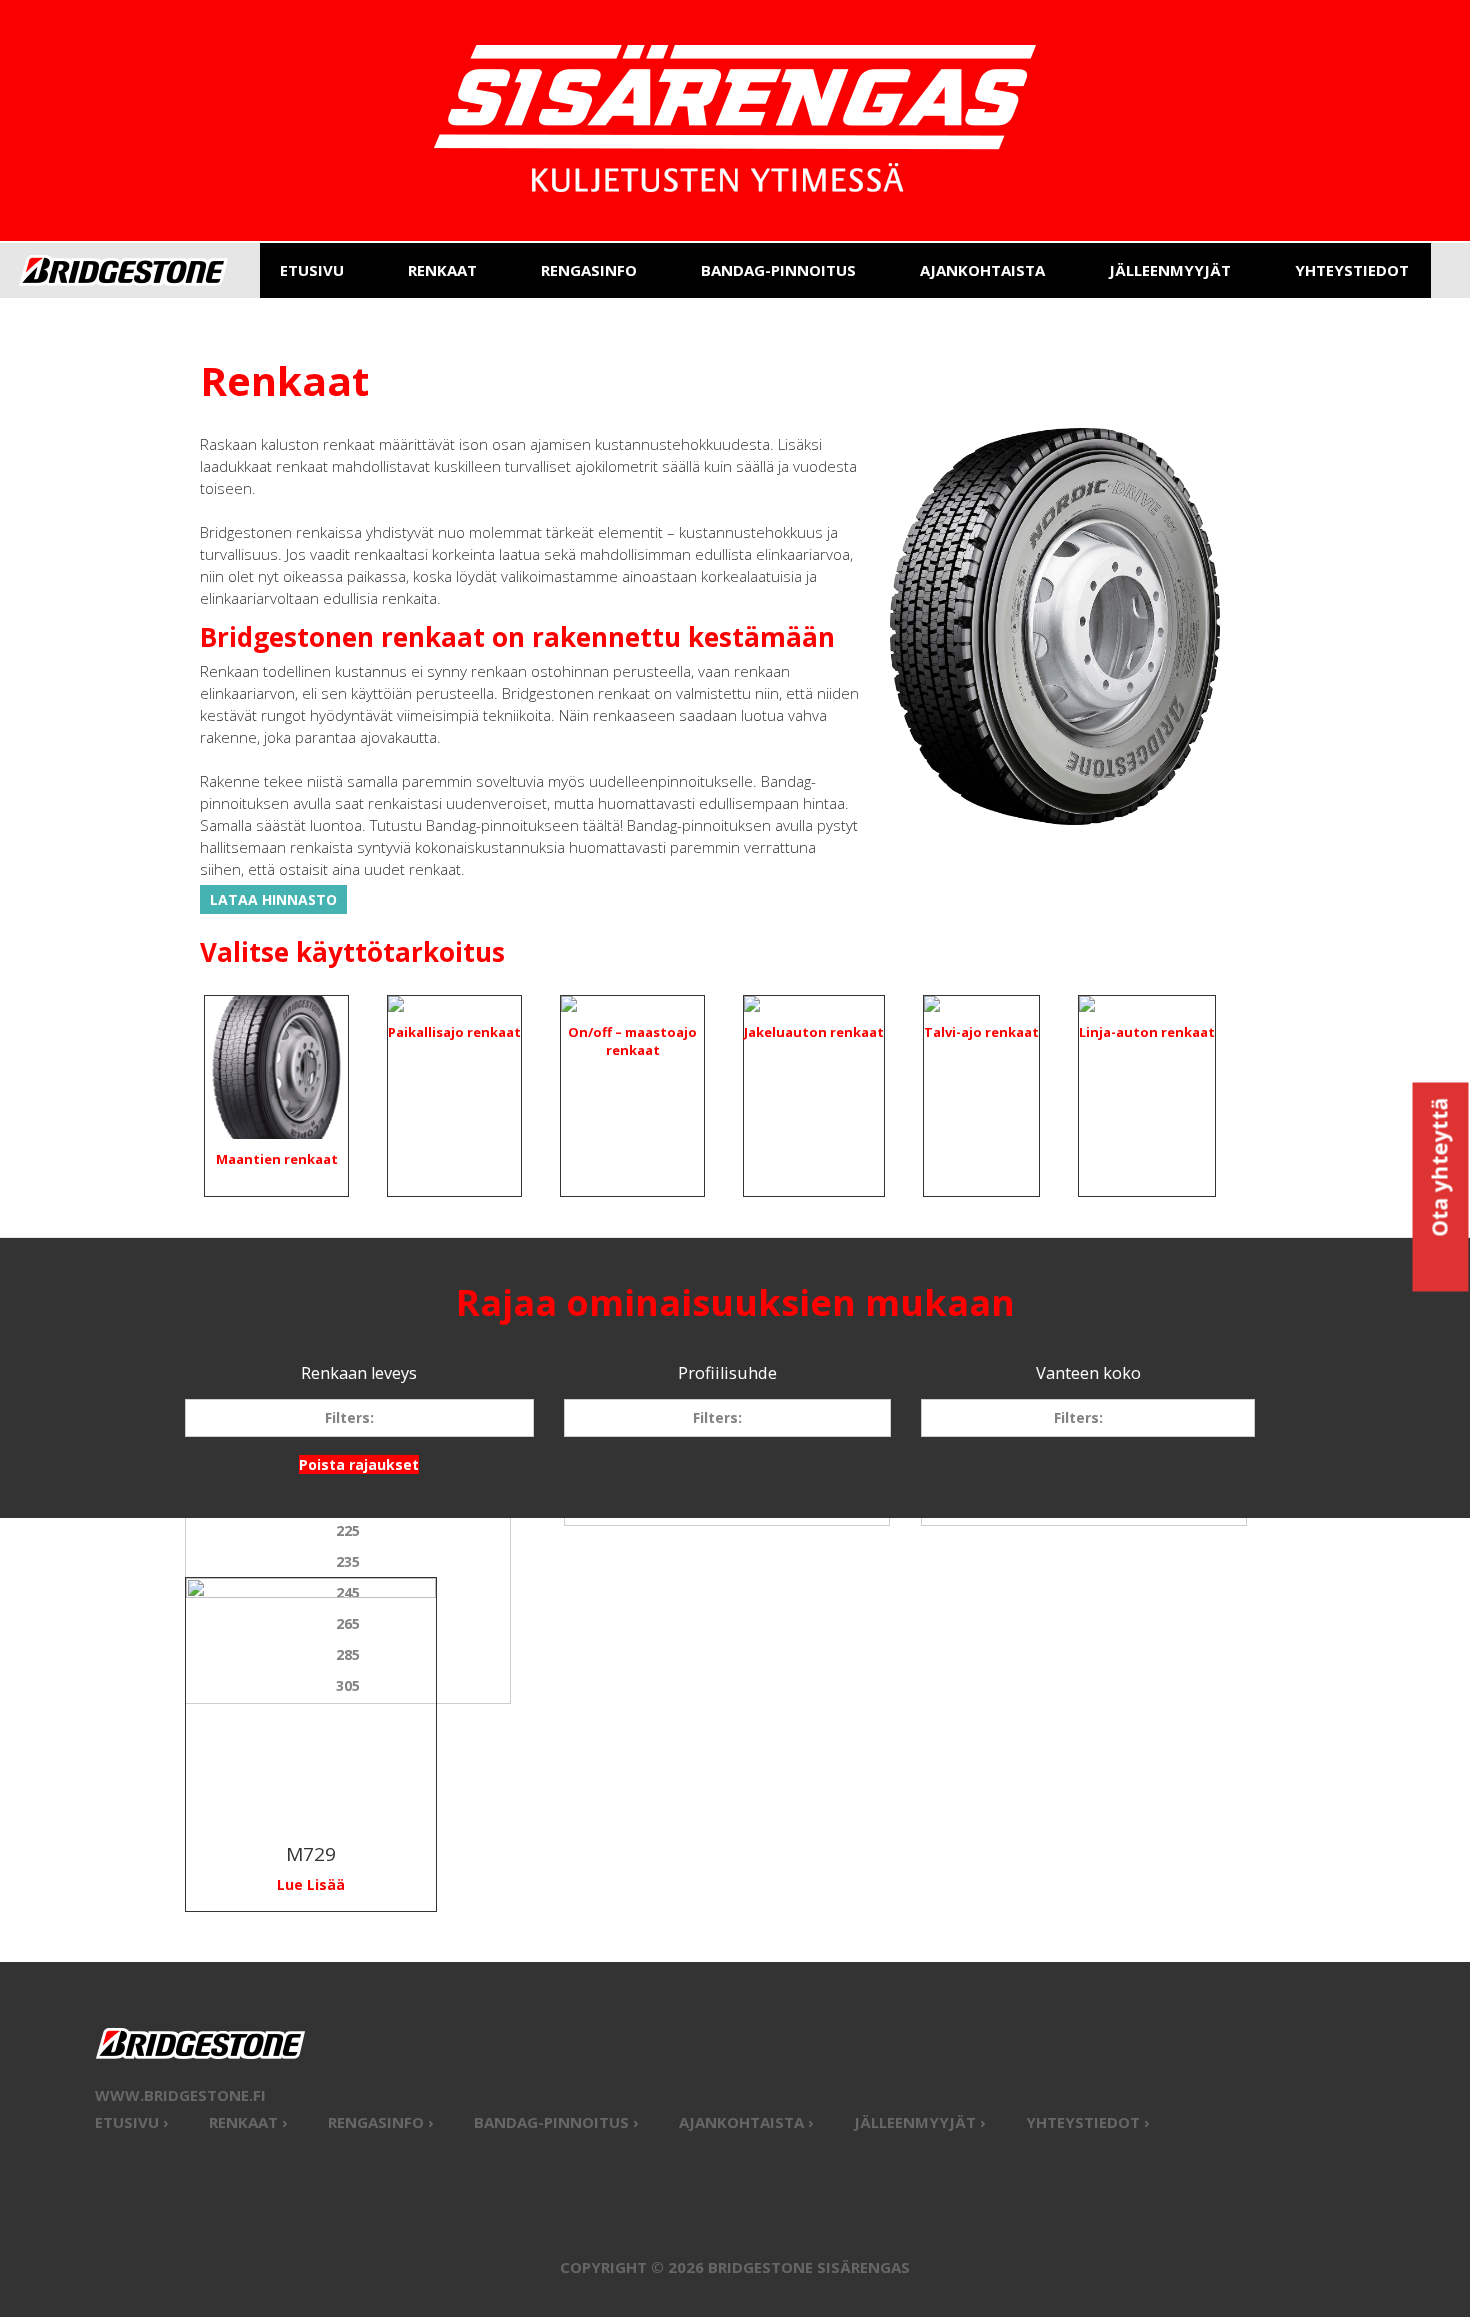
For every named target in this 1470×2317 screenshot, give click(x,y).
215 (348, 1499)
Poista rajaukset (359, 1464)
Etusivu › (132, 2122)
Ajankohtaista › (746, 2122)
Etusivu (312, 270)
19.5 (1084, 1499)
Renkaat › (248, 2122)
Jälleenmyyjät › (920, 2122)
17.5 (1084, 1468)
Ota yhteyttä (1440, 1169)
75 (727, 1499)
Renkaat (442, 270)
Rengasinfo (589, 270)
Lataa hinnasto (273, 899)
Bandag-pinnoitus (778, 270)
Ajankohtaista (982, 270)
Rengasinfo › (381, 2122)
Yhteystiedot (1352, 270)
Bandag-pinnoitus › (556, 2122)
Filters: (349, 1417)
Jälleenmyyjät (1170, 270)
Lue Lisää (311, 1884)
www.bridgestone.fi (180, 2095)
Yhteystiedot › (1088, 2122)
